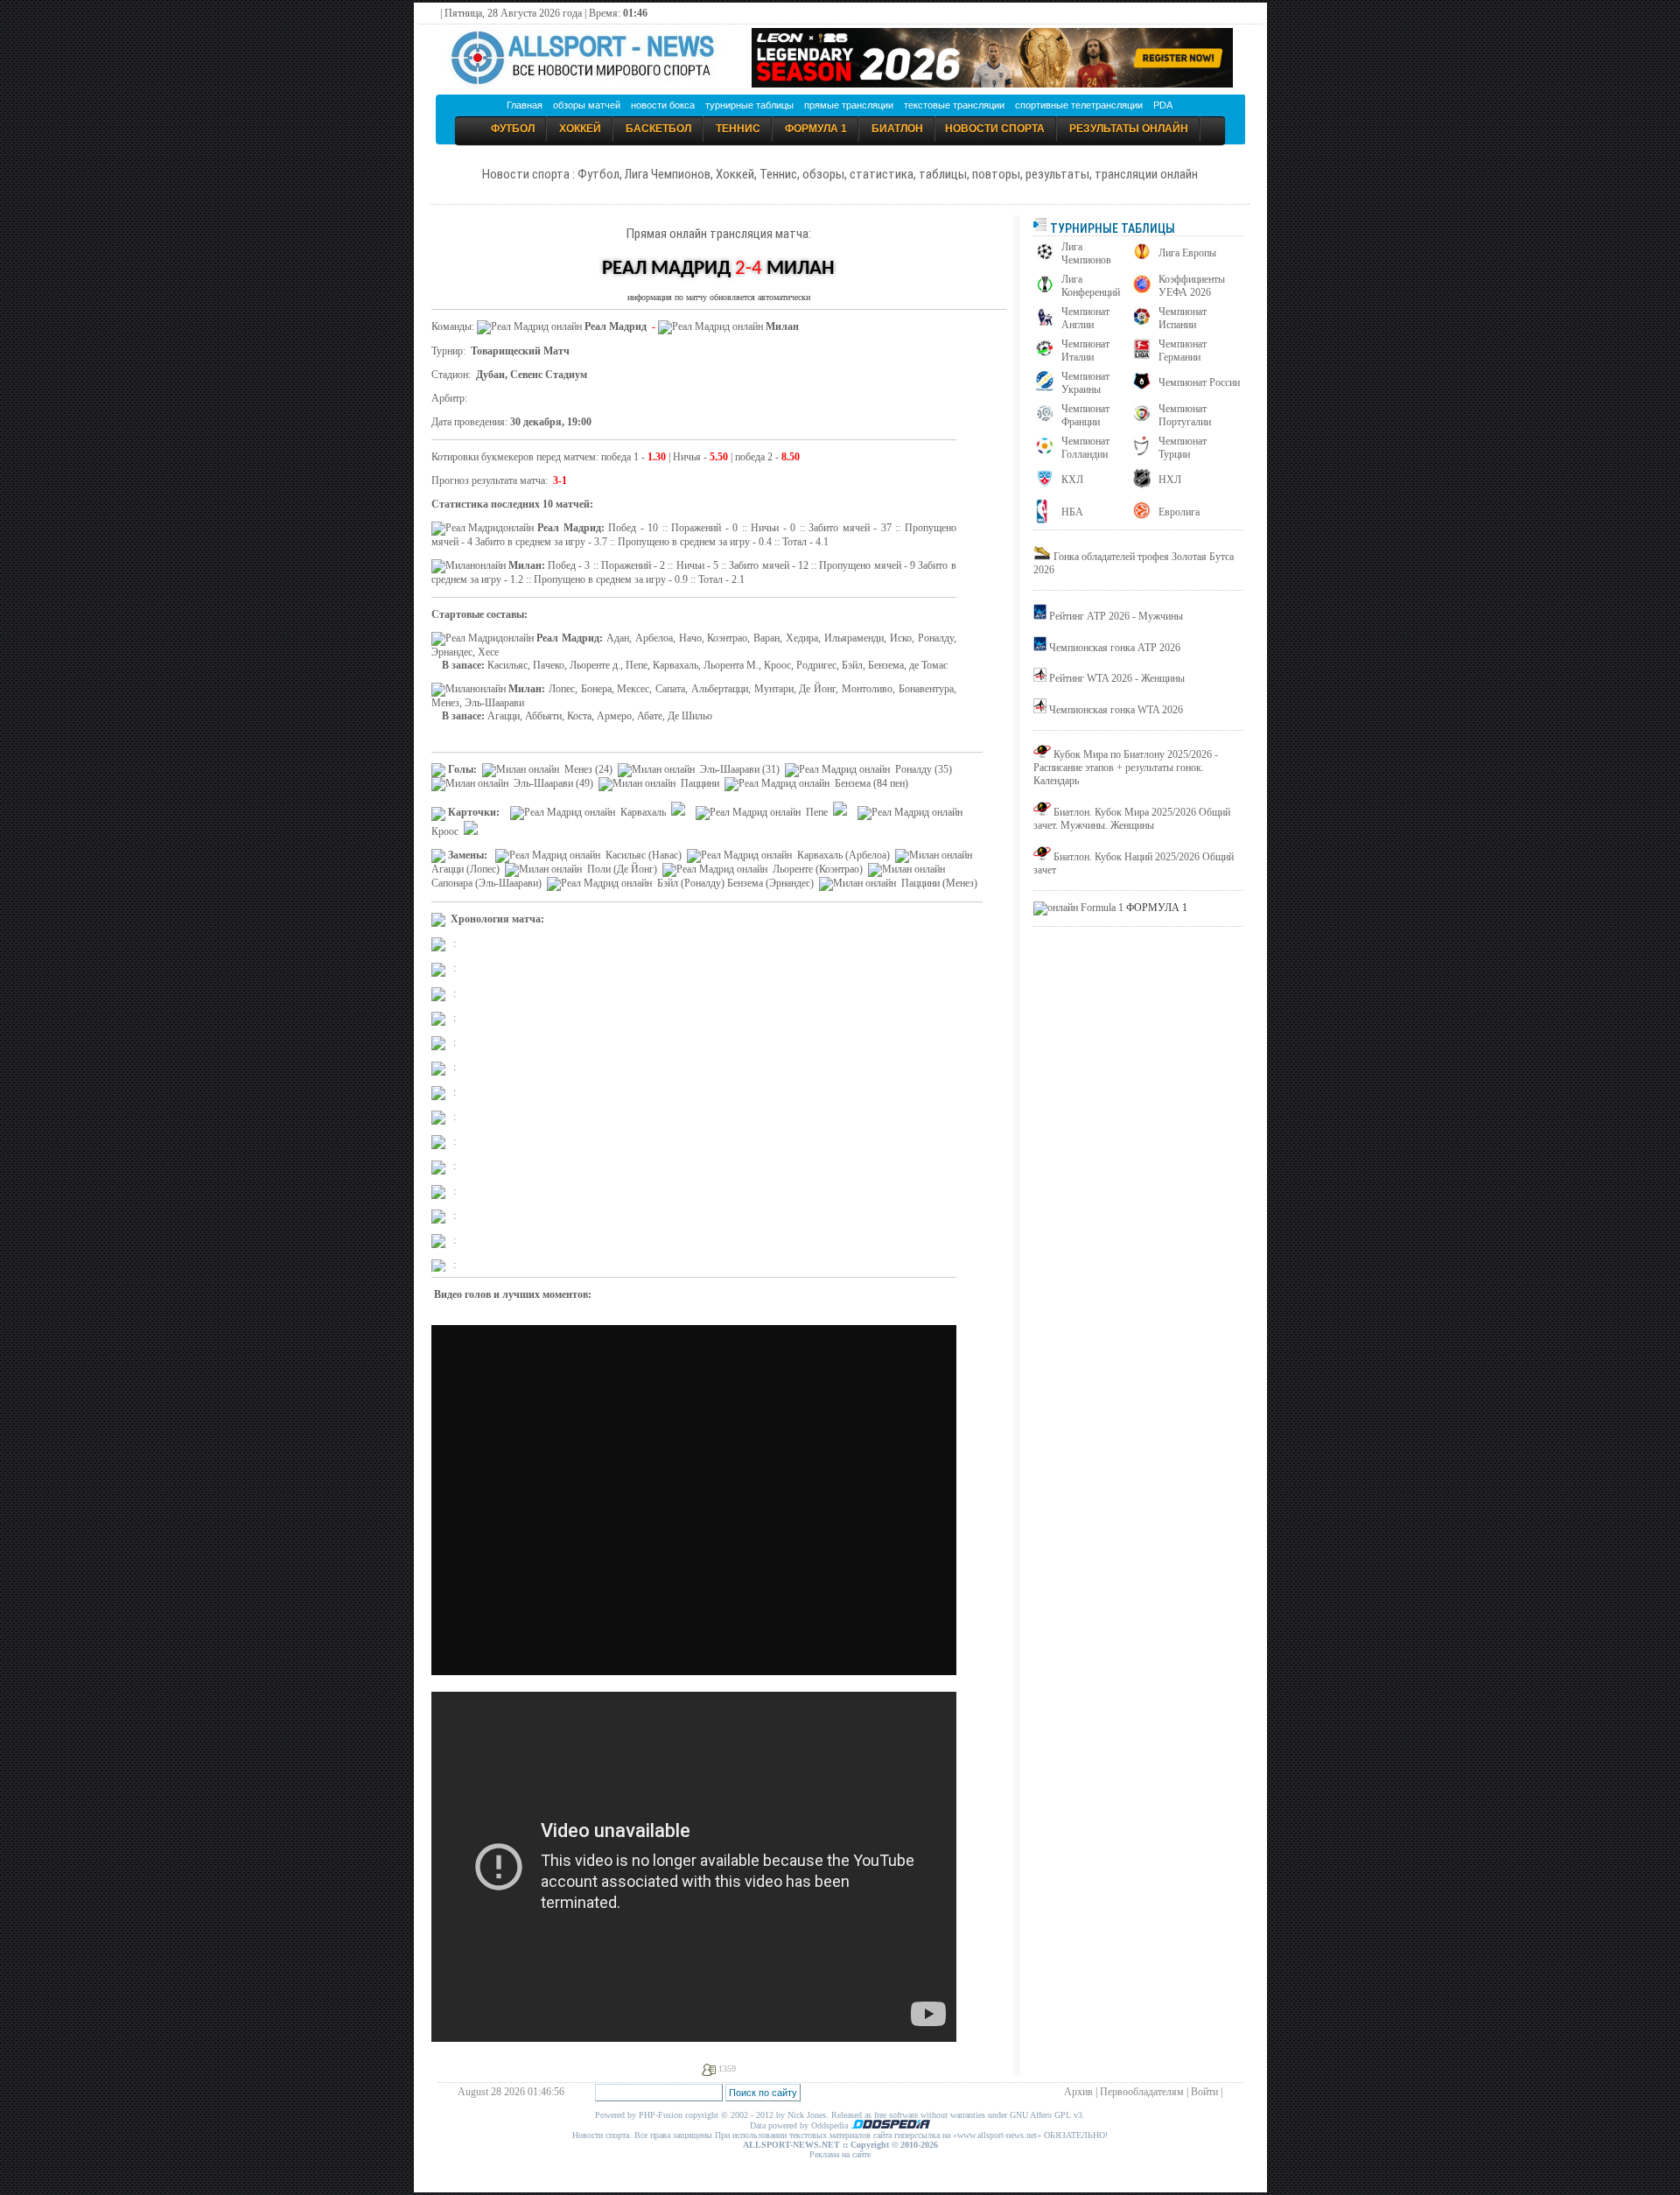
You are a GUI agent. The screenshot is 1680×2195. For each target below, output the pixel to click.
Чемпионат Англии (1085, 318)
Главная (525, 105)
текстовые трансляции (954, 105)
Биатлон (897, 129)
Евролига (1179, 512)
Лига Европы (1187, 253)
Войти (1204, 2092)
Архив (1078, 2092)
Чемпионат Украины (1085, 383)
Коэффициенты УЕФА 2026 (1192, 286)
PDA (1163, 105)
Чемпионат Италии (1085, 351)
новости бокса (663, 105)
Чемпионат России (1199, 382)
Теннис (738, 129)
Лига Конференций (1091, 286)
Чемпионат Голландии (1085, 448)
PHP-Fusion (661, 2115)
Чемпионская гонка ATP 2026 (1115, 648)
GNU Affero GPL (1040, 2115)
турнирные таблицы (749, 105)
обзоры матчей (587, 105)
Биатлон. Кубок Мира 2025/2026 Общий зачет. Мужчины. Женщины (1132, 819)
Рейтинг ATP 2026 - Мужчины (1116, 616)
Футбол (513, 129)
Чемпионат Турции (1183, 448)
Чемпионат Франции (1085, 415)
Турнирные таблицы (1111, 228)
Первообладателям (1142, 2092)
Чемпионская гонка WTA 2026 (1116, 710)
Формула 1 (816, 129)
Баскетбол (658, 129)
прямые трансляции (849, 105)
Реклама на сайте (840, 2154)
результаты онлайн (1129, 129)
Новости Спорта (995, 129)
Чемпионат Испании (1183, 318)
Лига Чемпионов (1086, 253)
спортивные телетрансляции (1079, 105)
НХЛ (1170, 480)
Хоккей (580, 129)
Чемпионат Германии (1183, 351)
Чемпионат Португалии (1185, 415)
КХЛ (1072, 480)
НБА (1072, 512)
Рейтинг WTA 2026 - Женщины (1117, 678)
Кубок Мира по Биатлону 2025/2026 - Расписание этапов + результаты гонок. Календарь (1126, 768)
